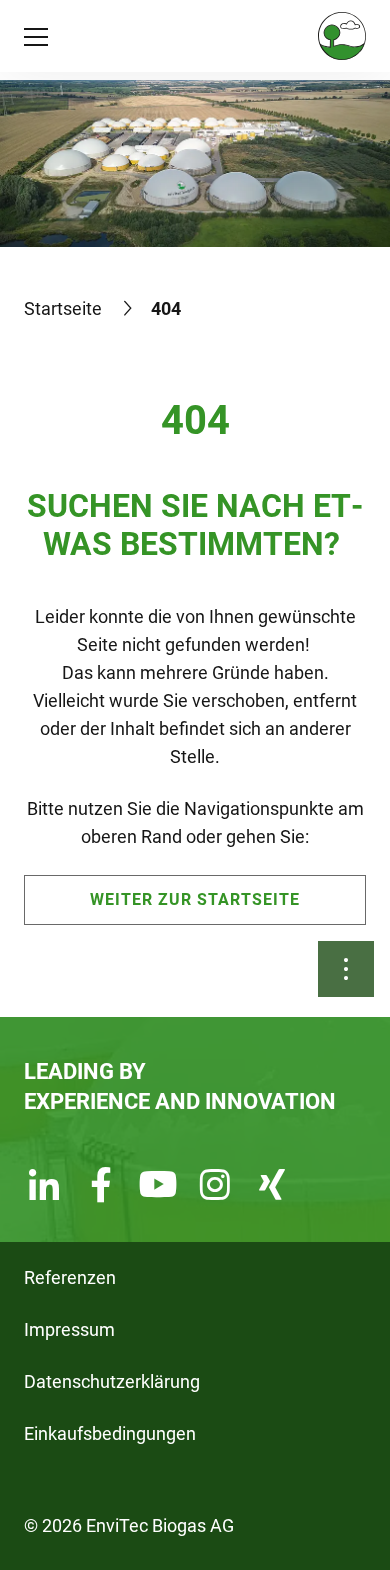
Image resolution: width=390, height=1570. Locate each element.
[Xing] (272, 1187)
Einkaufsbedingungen (110, 1433)
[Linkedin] (44, 1187)
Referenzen (70, 1277)
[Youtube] (158, 1187)
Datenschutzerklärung (112, 1381)
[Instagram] (215, 1187)
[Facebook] (101, 1187)
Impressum (69, 1329)
